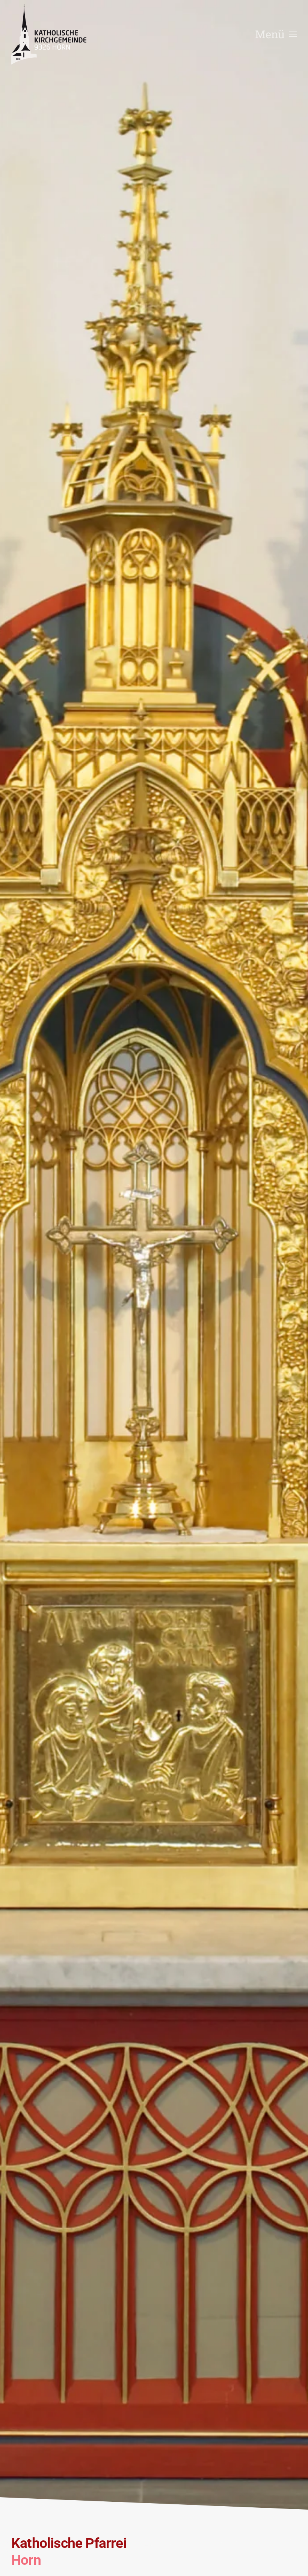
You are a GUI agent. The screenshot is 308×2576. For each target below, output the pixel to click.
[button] (276, 34)
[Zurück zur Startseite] (49, 34)
